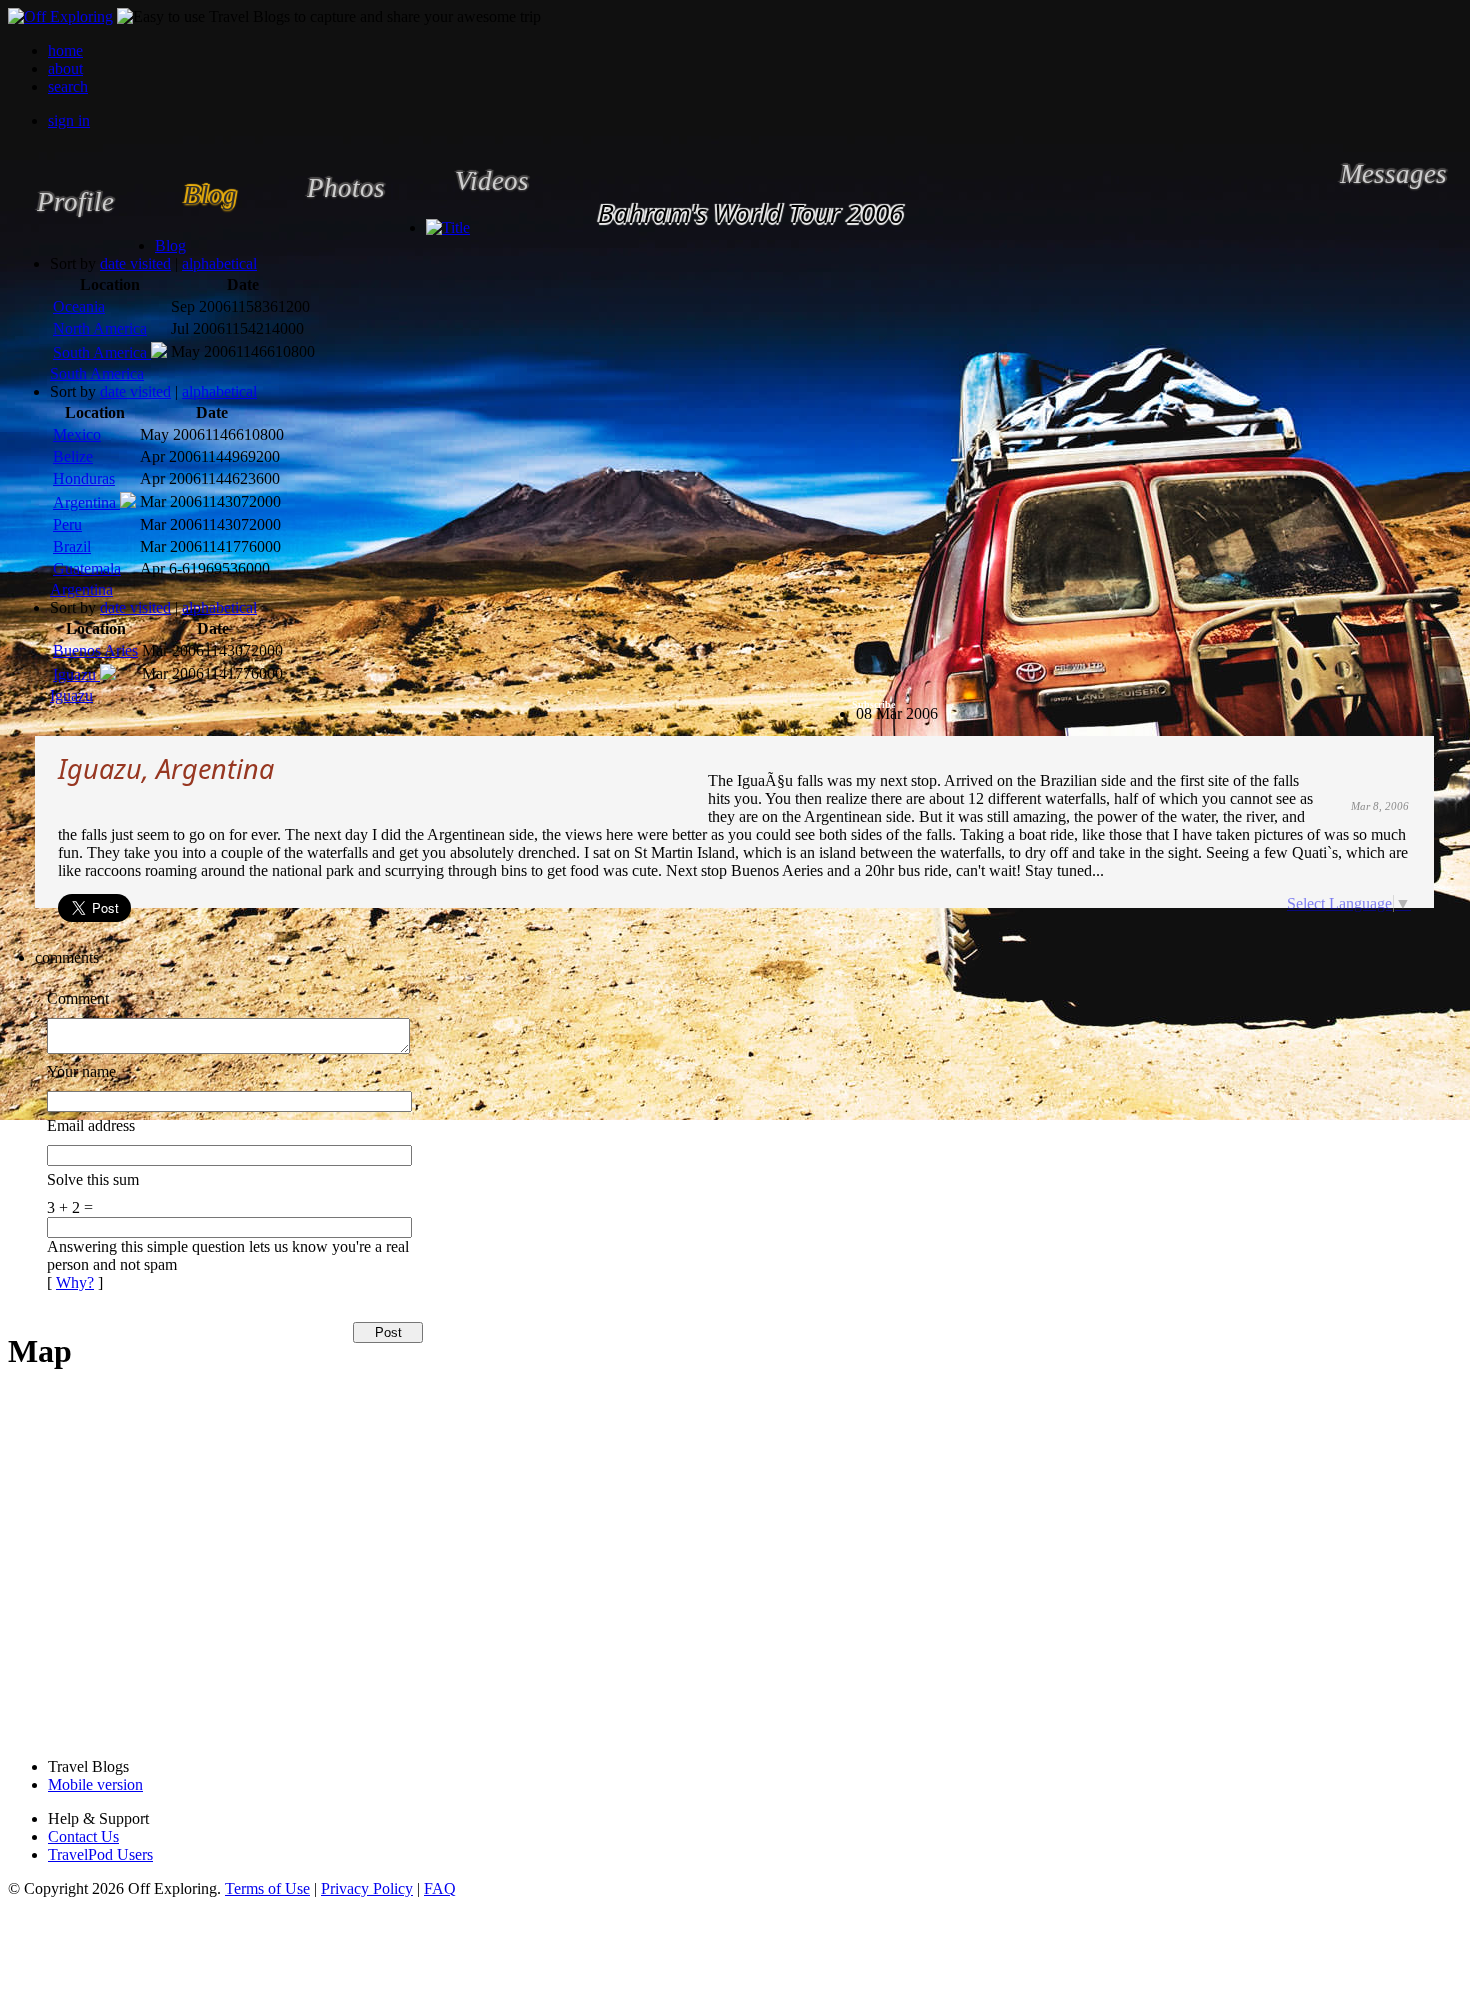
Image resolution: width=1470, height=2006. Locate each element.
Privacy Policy (367, 1888)
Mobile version (95, 1784)
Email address (91, 1125)
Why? (75, 1282)
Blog (170, 245)
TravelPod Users (100, 1854)
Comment (78, 998)
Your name (81, 1071)
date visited (135, 263)
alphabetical (219, 263)
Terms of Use (267, 1888)
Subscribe (873, 704)
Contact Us (83, 1836)
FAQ (440, 1888)
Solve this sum (93, 1179)
